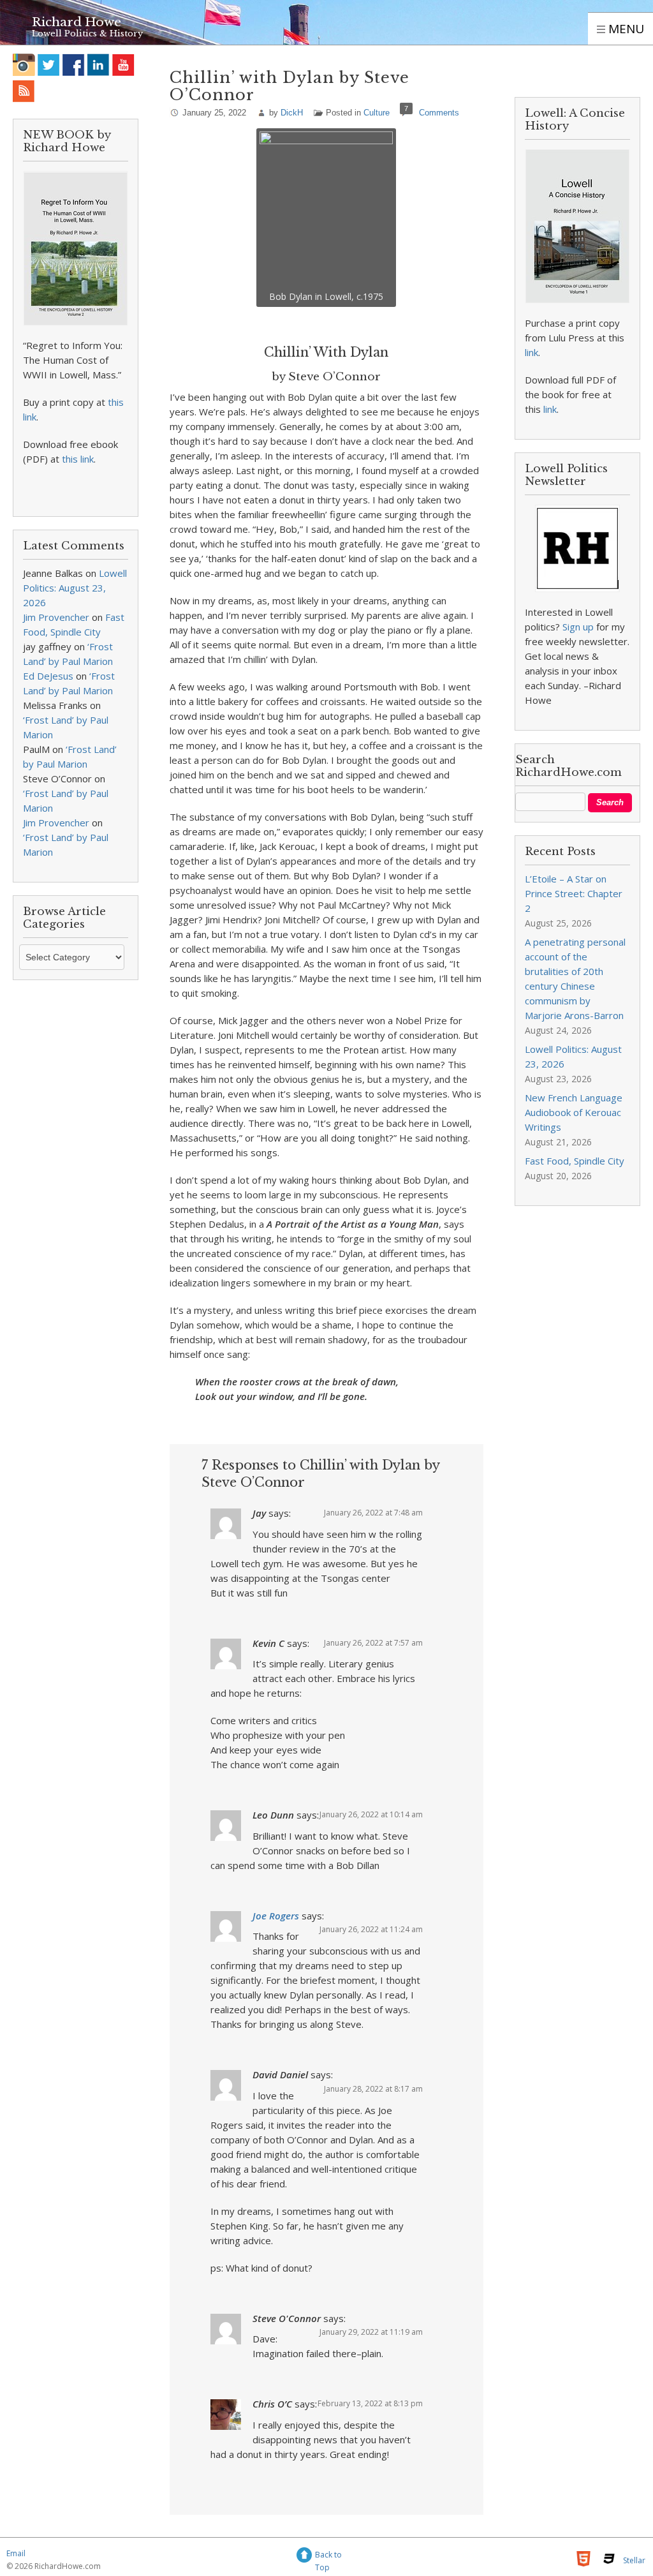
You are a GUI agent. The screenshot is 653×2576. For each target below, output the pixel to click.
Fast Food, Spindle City (575, 1161)
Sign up (578, 627)
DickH (292, 113)
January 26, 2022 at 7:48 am (373, 1513)
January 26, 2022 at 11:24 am (371, 1929)
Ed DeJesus (48, 676)
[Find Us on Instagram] (24, 65)
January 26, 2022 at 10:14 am (371, 1814)
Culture (377, 113)
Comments (439, 113)
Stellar (634, 2560)
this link (78, 459)
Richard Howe (77, 22)
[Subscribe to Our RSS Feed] (24, 91)
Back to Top (328, 2557)
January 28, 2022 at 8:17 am (373, 2089)
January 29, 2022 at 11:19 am (371, 2332)
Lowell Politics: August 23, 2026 (75, 588)
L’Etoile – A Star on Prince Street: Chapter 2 (574, 893)
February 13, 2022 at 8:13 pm (370, 2403)
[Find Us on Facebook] (74, 65)
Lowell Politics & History (87, 34)
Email (16, 2553)
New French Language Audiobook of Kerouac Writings (574, 1112)
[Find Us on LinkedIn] (99, 65)
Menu (625, 29)
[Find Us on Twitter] (49, 65)
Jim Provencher (56, 617)
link (532, 352)
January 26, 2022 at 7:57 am (373, 1643)
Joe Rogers (276, 1916)
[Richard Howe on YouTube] (123, 65)
